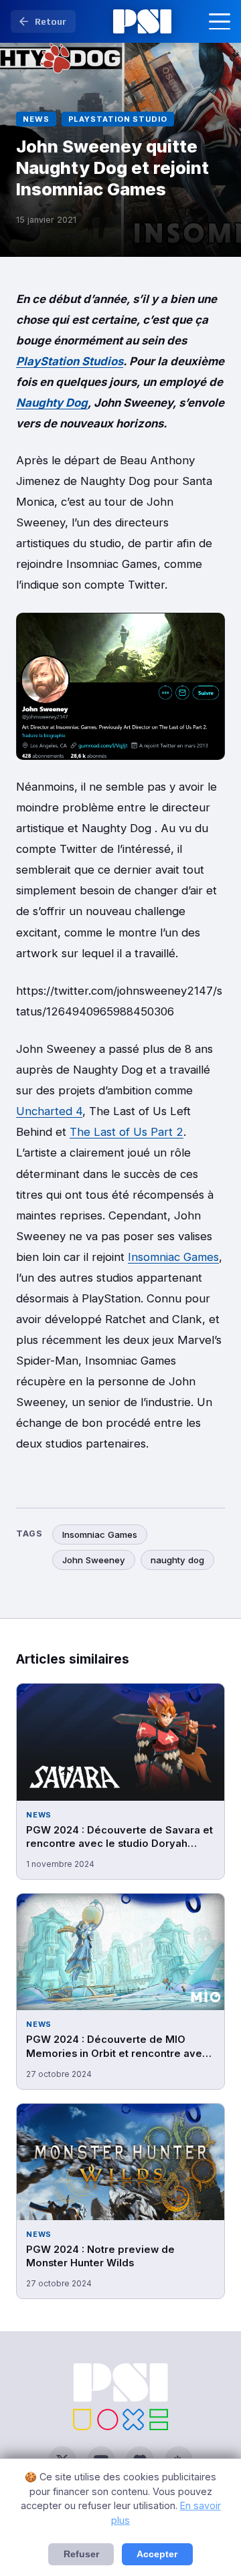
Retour (51, 21)
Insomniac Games (173, 1257)
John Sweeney (94, 1560)
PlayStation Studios (70, 361)
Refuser (81, 2554)
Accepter (157, 2554)
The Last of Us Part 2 (127, 1132)
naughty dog (177, 1560)
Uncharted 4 (49, 1111)
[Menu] (220, 21)
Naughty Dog (52, 403)
